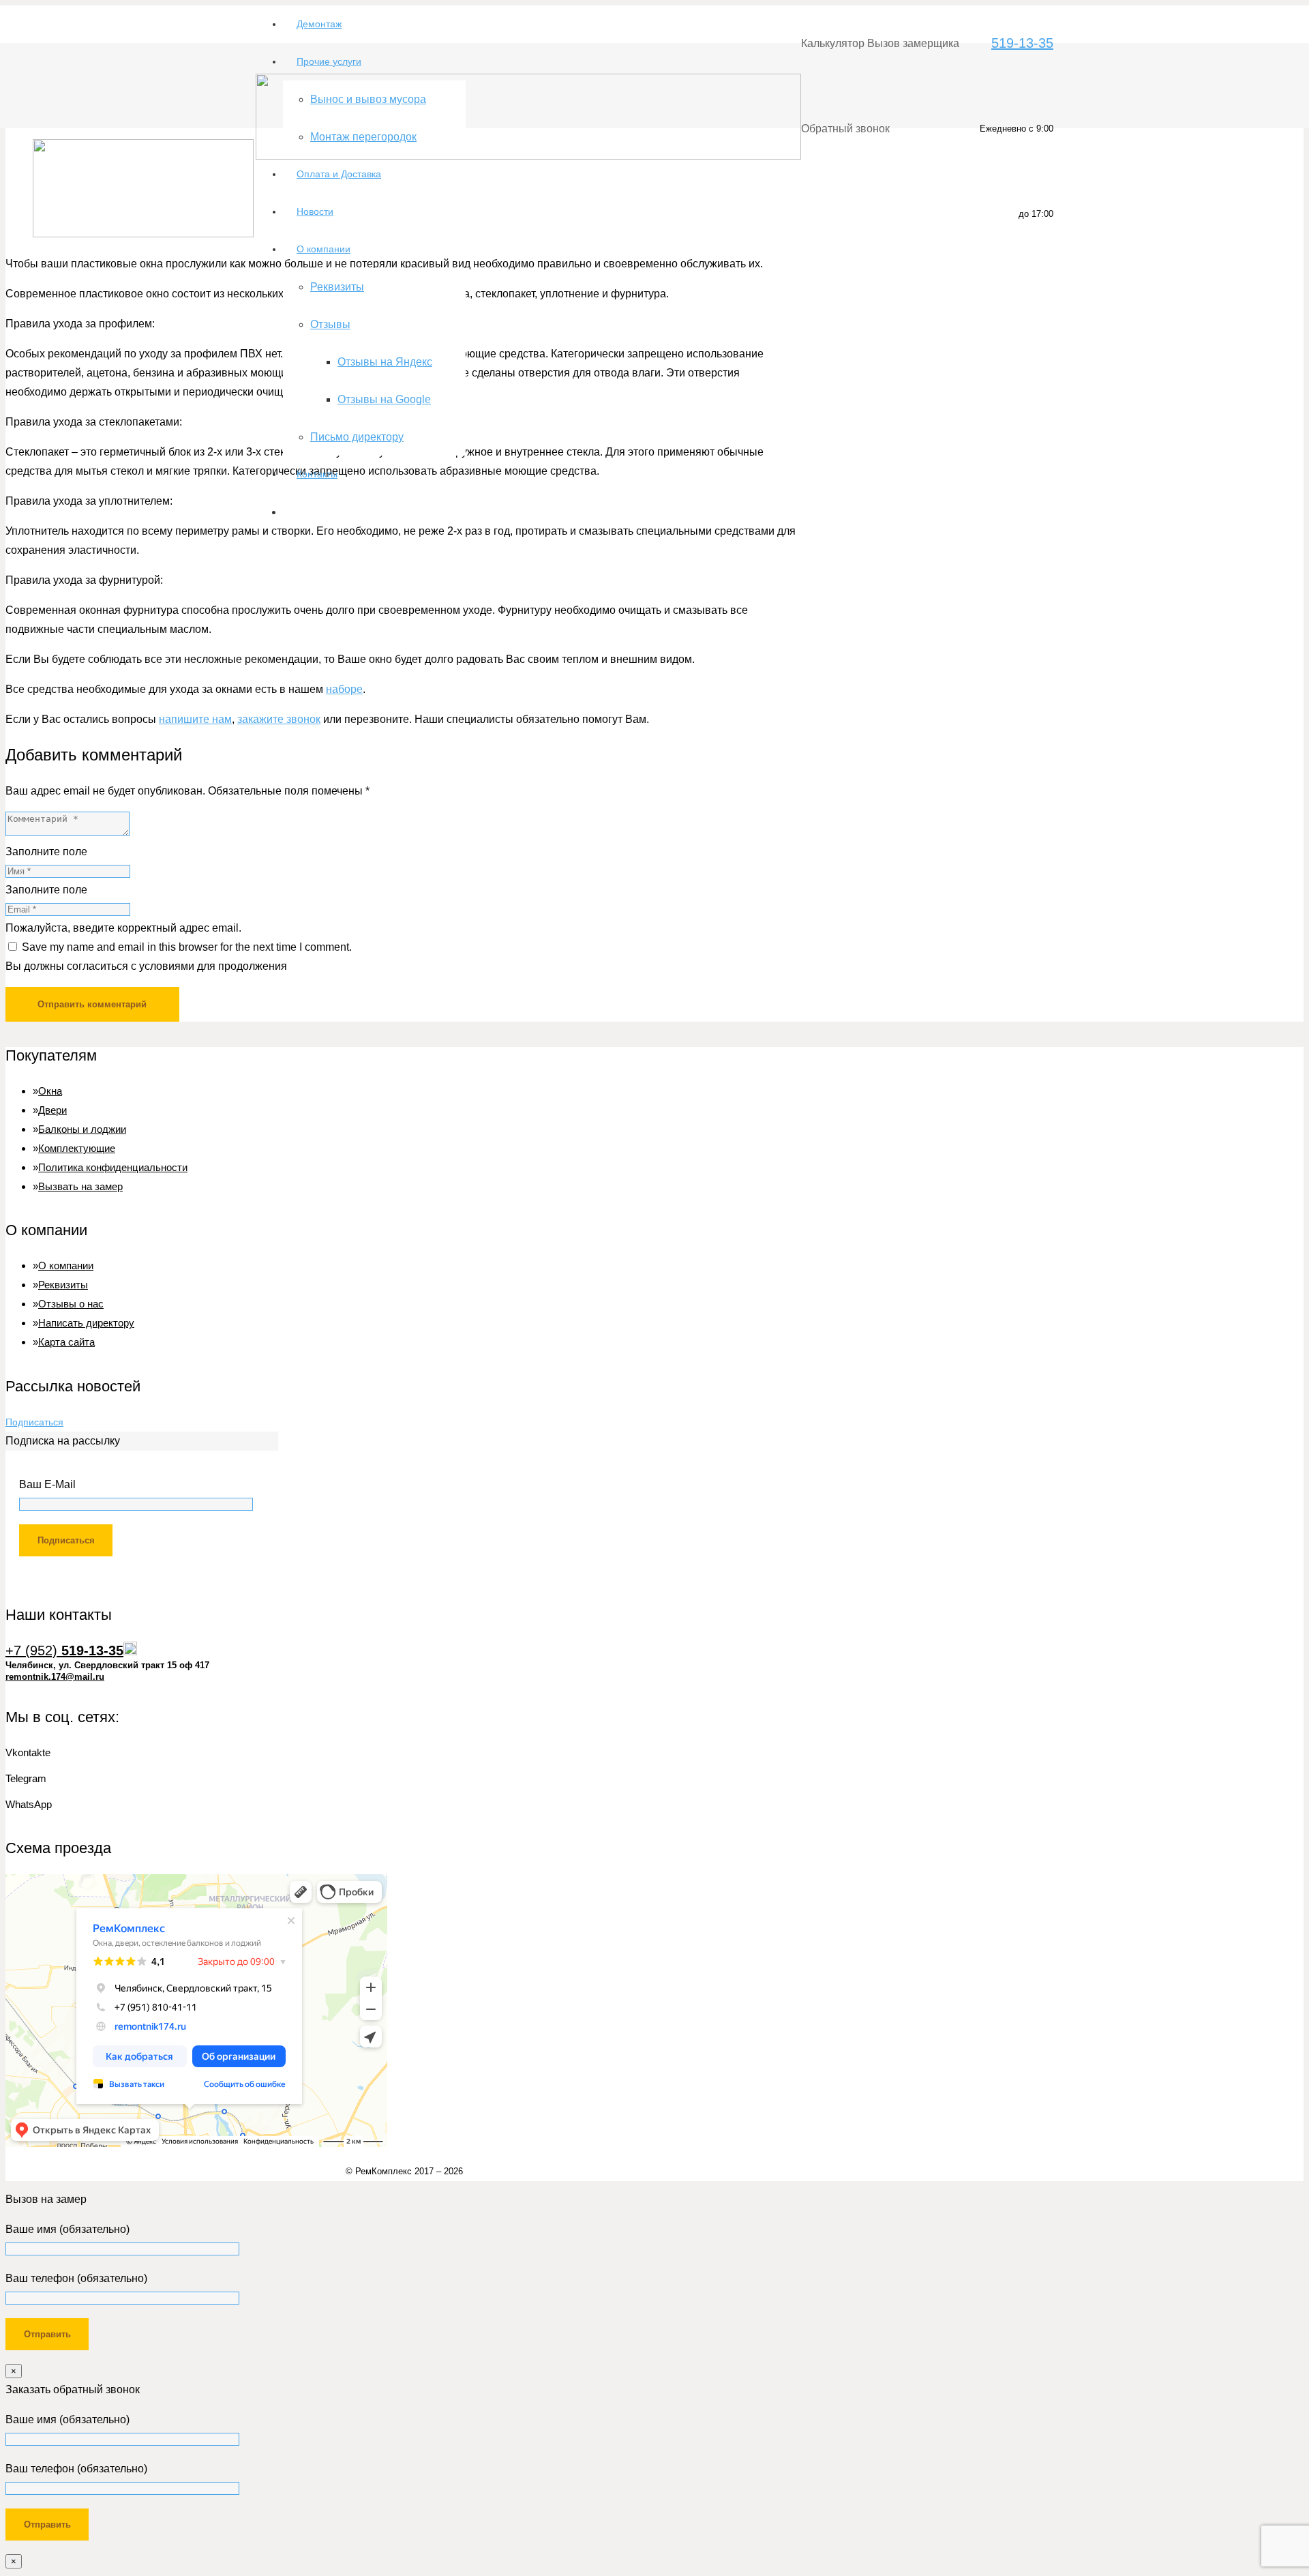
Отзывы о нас (71, 1304)
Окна (50, 1091)
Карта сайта (66, 1342)
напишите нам (195, 719)
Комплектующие (77, 1148)
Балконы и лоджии (82, 1129)
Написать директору (86, 1323)
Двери (52, 1110)
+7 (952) (64, 1650)
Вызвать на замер (80, 1186)
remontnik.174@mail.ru (55, 1677)
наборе (344, 689)
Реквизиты (63, 1285)
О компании (66, 1265)
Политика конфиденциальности (113, 1167)
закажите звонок (279, 719)
